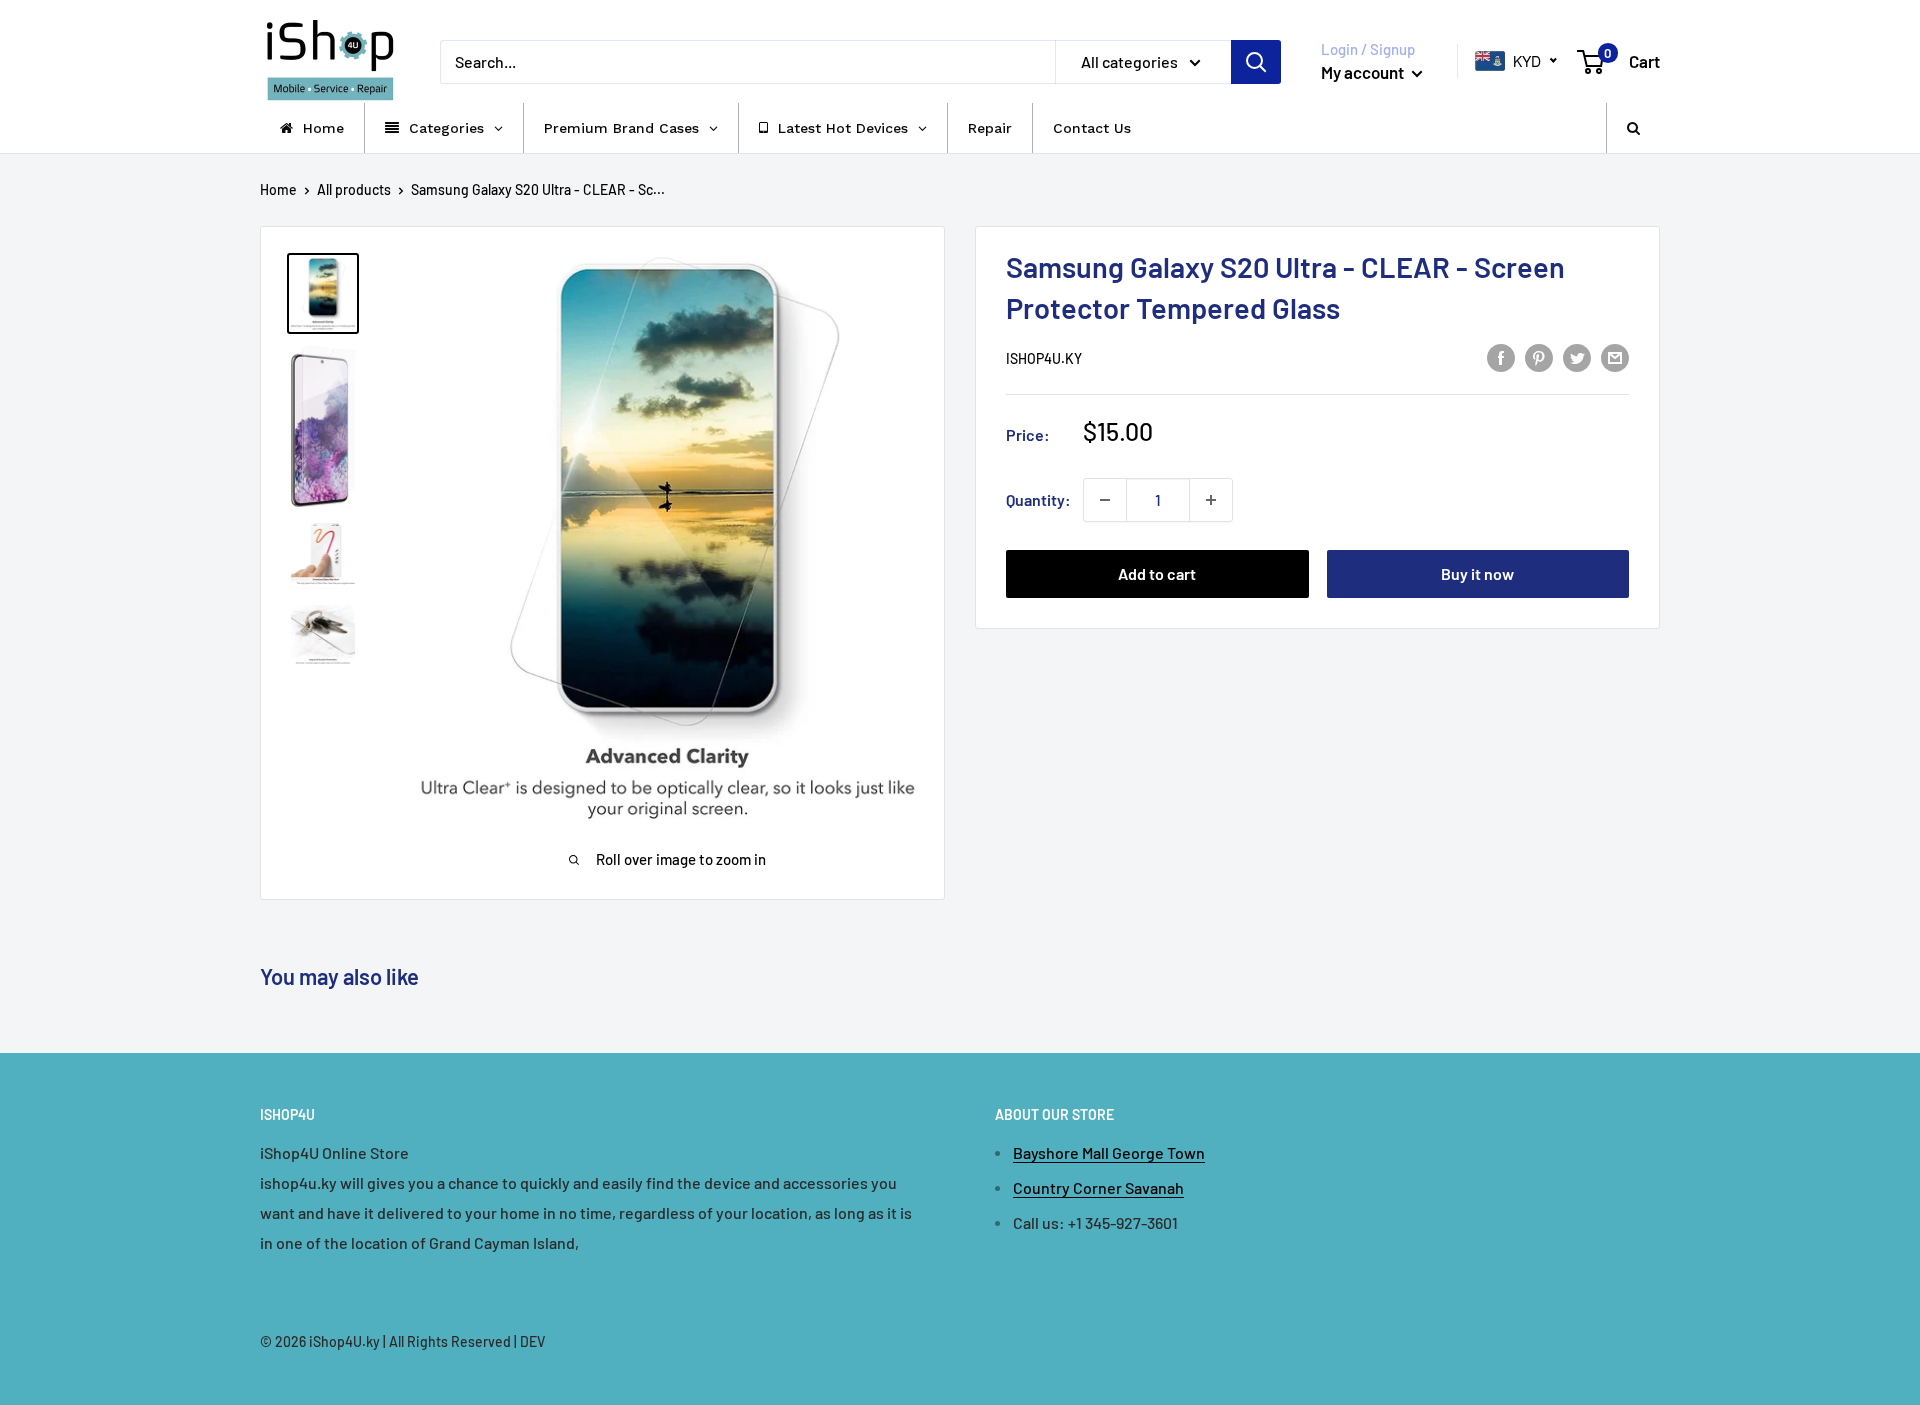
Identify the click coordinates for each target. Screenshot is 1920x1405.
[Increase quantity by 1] (1211, 500)
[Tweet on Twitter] (1577, 356)
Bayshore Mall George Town (1109, 1152)
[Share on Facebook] (1501, 356)
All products (354, 189)
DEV (532, 1341)
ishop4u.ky (1044, 358)
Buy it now (1477, 573)
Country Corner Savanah (1098, 1187)
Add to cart (1157, 573)
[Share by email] (1615, 356)
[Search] (1256, 62)
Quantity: (1038, 499)
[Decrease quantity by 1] (1105, 500)
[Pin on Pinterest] (1539, 356)
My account (1364, 72)
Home (278, 189)
